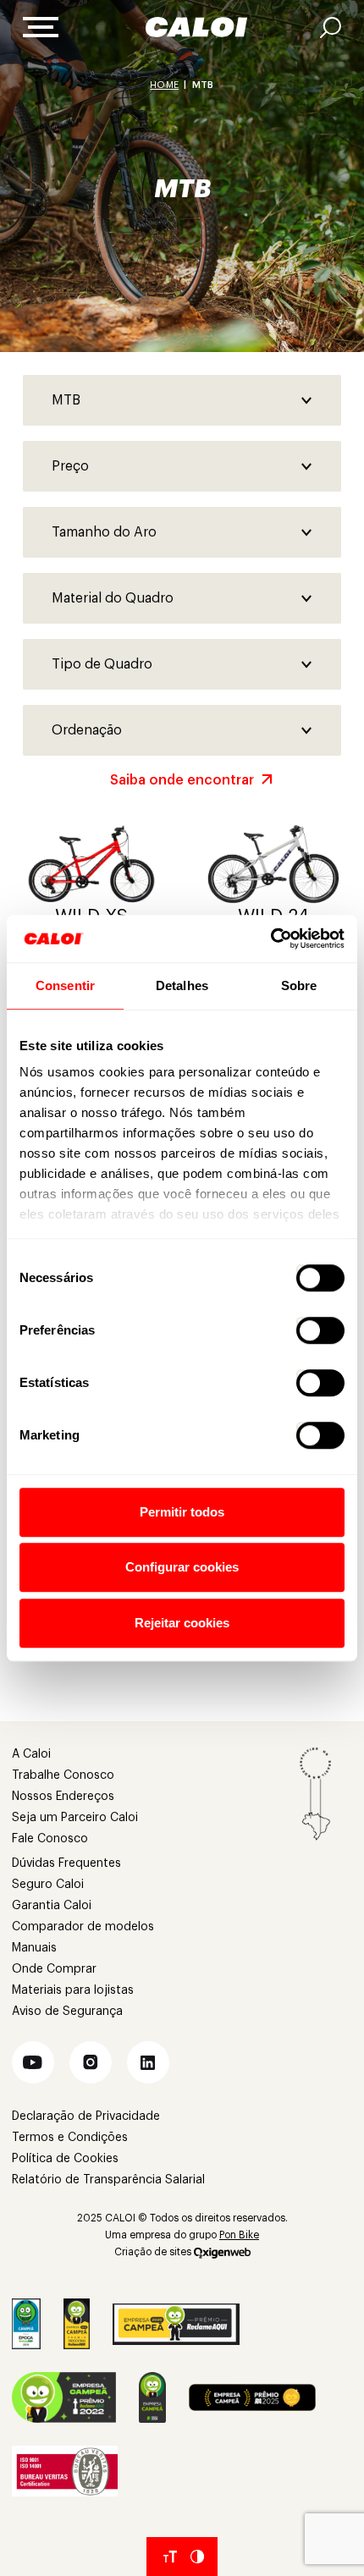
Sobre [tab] (299, 985)
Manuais (34, 1948)
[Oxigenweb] (222, 2252)
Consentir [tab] (65, 985)
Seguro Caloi (48, 1885)
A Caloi (31, 1754)
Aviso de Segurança (67, 2012)
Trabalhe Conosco (63, 1775)
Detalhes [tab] (182, 985)
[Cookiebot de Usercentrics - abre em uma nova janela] (270, 938)
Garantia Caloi (52, 1906)
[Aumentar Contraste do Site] (197, 2557)
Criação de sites (153, 2252)
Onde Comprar (54, 1969)
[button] (33, 2062)
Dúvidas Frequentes (66, 1863)
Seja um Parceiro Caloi (75, 1818)
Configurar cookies (182, 1567)
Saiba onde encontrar (182, 780)
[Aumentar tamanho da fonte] (170, 2557)
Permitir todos (182, 1512)
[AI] (331, 28)
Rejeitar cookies (182, 1623)
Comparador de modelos (83, 1927)
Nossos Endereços (63, 1797)
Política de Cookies (65, 2159)
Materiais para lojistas (73, 1990)
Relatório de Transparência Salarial (108, 2180)
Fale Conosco (50, 1839)
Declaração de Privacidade (86, 2116)
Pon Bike (239, 2235)
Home (164, 85)
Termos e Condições (70, 2138)
